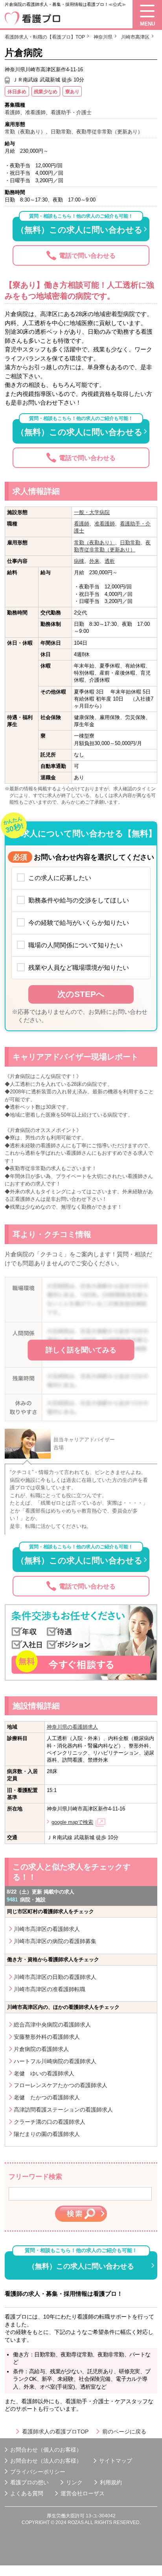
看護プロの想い (29, 2482)
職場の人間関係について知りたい (75, 945)
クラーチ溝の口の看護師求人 (50, 2122)
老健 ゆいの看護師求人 (44, 2073)
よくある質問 (27, 2493)
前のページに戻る (124, 2432)
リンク (74, 2482)
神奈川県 (103, 37)
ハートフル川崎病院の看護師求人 (55, 2061)
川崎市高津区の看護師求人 (47, 1929)
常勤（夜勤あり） (94, 543)
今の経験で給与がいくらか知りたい (79, 923)
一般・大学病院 (92, 512)
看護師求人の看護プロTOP (55, 2432)
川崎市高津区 (135, 37)
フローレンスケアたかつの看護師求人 (61, 2085)
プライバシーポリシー (38, 2472)
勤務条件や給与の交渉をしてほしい (79, 900)
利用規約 (111, 2482)
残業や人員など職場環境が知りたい (79, 967)
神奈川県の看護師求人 (72, 1727)
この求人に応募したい (60, 878)
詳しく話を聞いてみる (81, 1350)
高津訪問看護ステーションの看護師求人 (63, 2110)
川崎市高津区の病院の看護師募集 (55, 1941)
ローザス (94, 2493)
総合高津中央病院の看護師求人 (52, 2025)
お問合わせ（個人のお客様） (46, 2450)
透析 (110, 561)
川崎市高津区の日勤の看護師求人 (55, 1977)
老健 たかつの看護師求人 (47, 2097)
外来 (94, 561)
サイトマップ (116, 2461)
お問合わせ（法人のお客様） (46, 2461)
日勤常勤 (130, 543)
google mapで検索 (72, 1822)
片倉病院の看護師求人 (41, 2049)
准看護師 (105, 524)
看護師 (82, 524)
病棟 (79, 561)
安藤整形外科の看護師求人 (47, 2037)
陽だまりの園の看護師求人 (47, 2134)
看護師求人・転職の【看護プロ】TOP (45, 37)
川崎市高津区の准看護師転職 (50, 1989)
